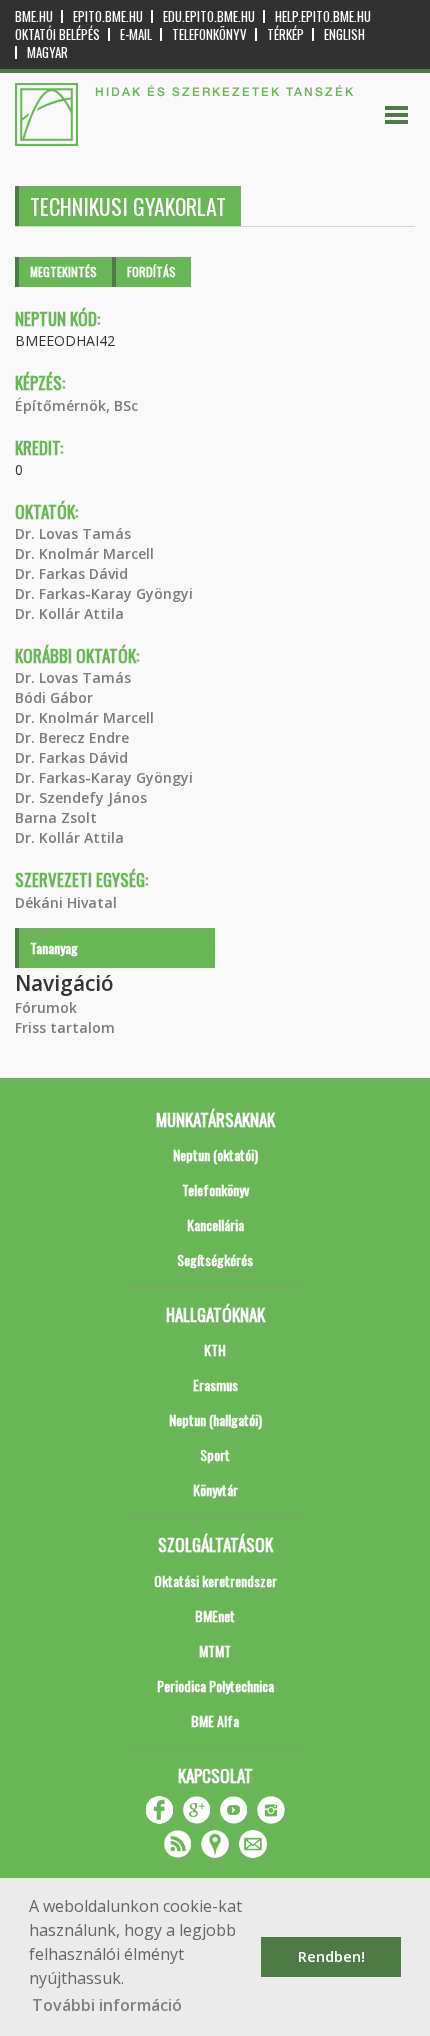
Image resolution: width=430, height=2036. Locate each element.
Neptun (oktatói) (215, 1154)
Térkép (285, 34)
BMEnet (215, 1615)
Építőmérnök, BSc (76, 405)
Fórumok (46, 1007)
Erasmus (215, 1384)
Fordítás (151, 271)
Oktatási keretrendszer (215, 1580)
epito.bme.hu (108, 16)
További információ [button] (107, 2005)
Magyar (47, 52)
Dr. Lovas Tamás (73, 533)
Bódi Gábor (54, 697)
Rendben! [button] (331, 1956)
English (344, 34)
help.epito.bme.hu (323, 16)
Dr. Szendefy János (81, 797)
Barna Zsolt (56, 817)
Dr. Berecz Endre (72, 737)
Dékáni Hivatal (66, 902)
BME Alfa (215, 1720)
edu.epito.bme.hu (209, 16)
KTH (215, 1349)
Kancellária (215, 1224)
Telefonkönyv (209, 34)
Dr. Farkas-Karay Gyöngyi (104, 593)
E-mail (136, 34)
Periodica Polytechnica (215, 1685)
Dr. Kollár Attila (69, 613)
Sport (215, 1454)
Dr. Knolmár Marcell (84, 553)
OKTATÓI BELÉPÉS (57, 34)
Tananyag (54, 947)
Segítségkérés (215, 1259)
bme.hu (34, 16)
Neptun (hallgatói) (215, 1419)
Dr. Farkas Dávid (71, 573)
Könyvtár (215, 1489)
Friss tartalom (65, 1027)
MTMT (215, 1650)
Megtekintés (63, 271)
